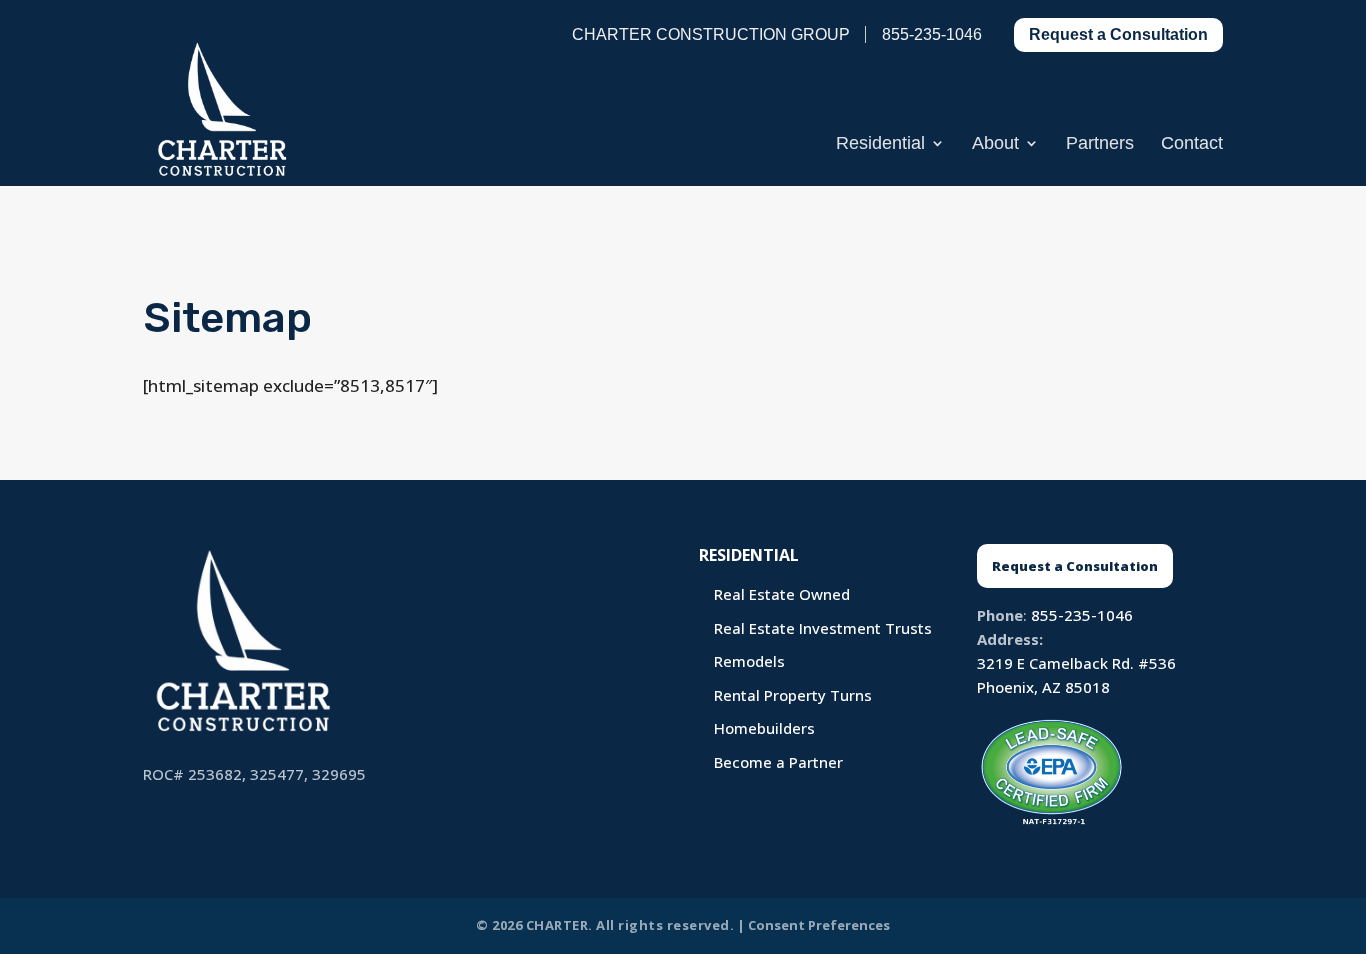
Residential (880, 144)
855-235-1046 (1082, 615)
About (995, 144)
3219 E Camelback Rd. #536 (1076, 663)
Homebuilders (764, 728)
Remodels (749, 661)
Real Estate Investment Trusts (823, 628)
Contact (1192, 144)
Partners (1100, 144)
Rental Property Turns (793, 695)
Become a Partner (778, 762)
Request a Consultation (1118, 34)
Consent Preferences (819, 925)
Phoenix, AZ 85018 (1043, 687)
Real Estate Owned (782, 594)
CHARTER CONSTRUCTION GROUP (711, 34)
